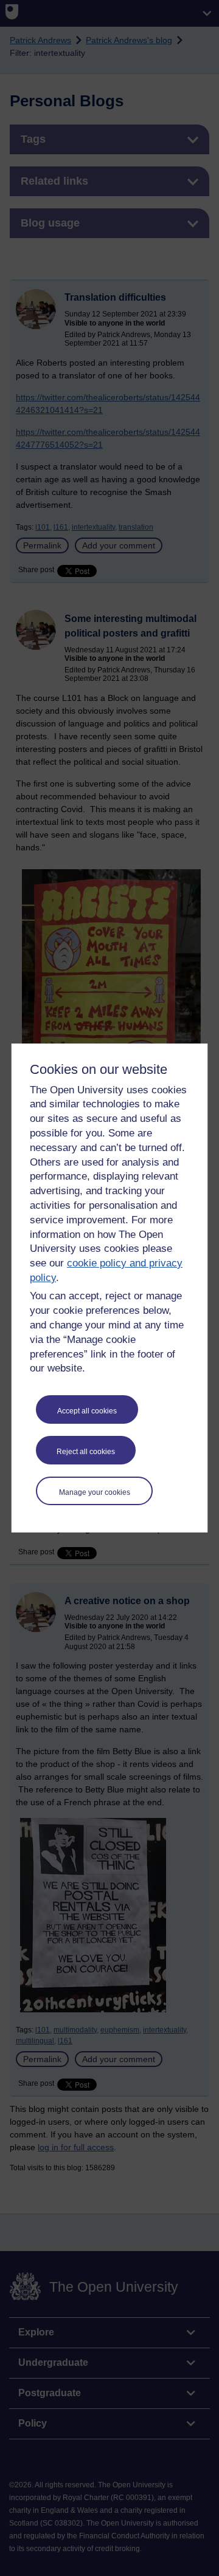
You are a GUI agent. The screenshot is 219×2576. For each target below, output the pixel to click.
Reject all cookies (86, 1452)
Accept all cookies (87, 1411)
